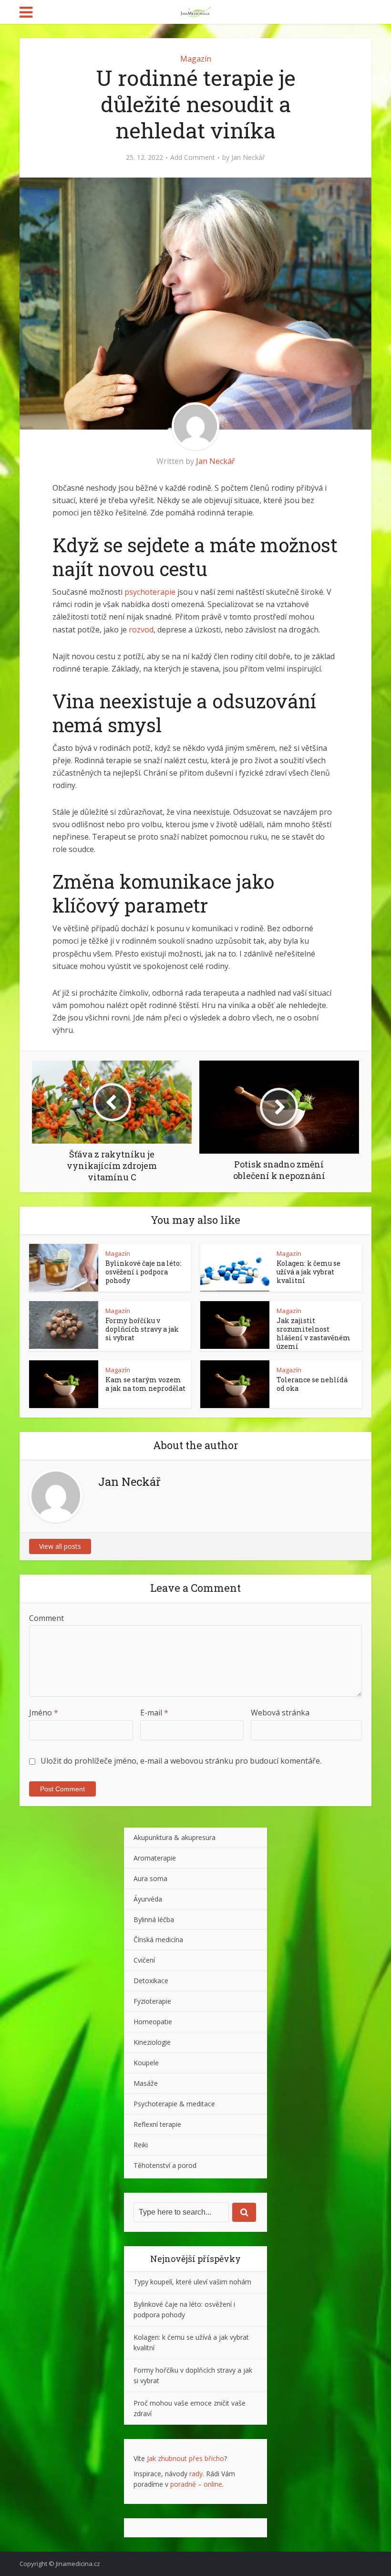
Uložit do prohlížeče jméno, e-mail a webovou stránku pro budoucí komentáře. (181, 1761)
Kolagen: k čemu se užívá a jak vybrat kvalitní (309, 1272)
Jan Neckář (248, 158)
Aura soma (150, 1878)
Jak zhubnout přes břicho (185, 2458)
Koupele (146, 2063)
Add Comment (193, 158)
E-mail (154, 1713)
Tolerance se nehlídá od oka (312, 1384)
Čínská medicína (158, 1940)
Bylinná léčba (154, 1919)
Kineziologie (152, 2042)
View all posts (60, 1546)
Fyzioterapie (152, 2001)
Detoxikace (151, 1981)
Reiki (141, 2145)
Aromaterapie (155, 1858)
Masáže (146, 2083)
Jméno (44, 1713)
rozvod (141, 630)
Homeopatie (153, 2022)
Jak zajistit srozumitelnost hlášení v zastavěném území (314, 1333)
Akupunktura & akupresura (175, 1837)
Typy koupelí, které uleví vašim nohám (192, 2282)
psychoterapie (150, 592)
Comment (46, 1618)
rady (196, 2474)
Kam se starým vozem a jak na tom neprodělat (145, 1384)
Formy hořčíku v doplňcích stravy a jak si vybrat (142, 1329)
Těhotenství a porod (165, 2165)
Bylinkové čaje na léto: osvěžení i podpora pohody (143, 1272)
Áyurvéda (148, 1899)
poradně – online (196, 2484)
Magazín (196, 59)
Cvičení (144, 1960)
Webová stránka (280, 1713)
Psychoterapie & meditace (174, 2104)
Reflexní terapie (157, 2124)
